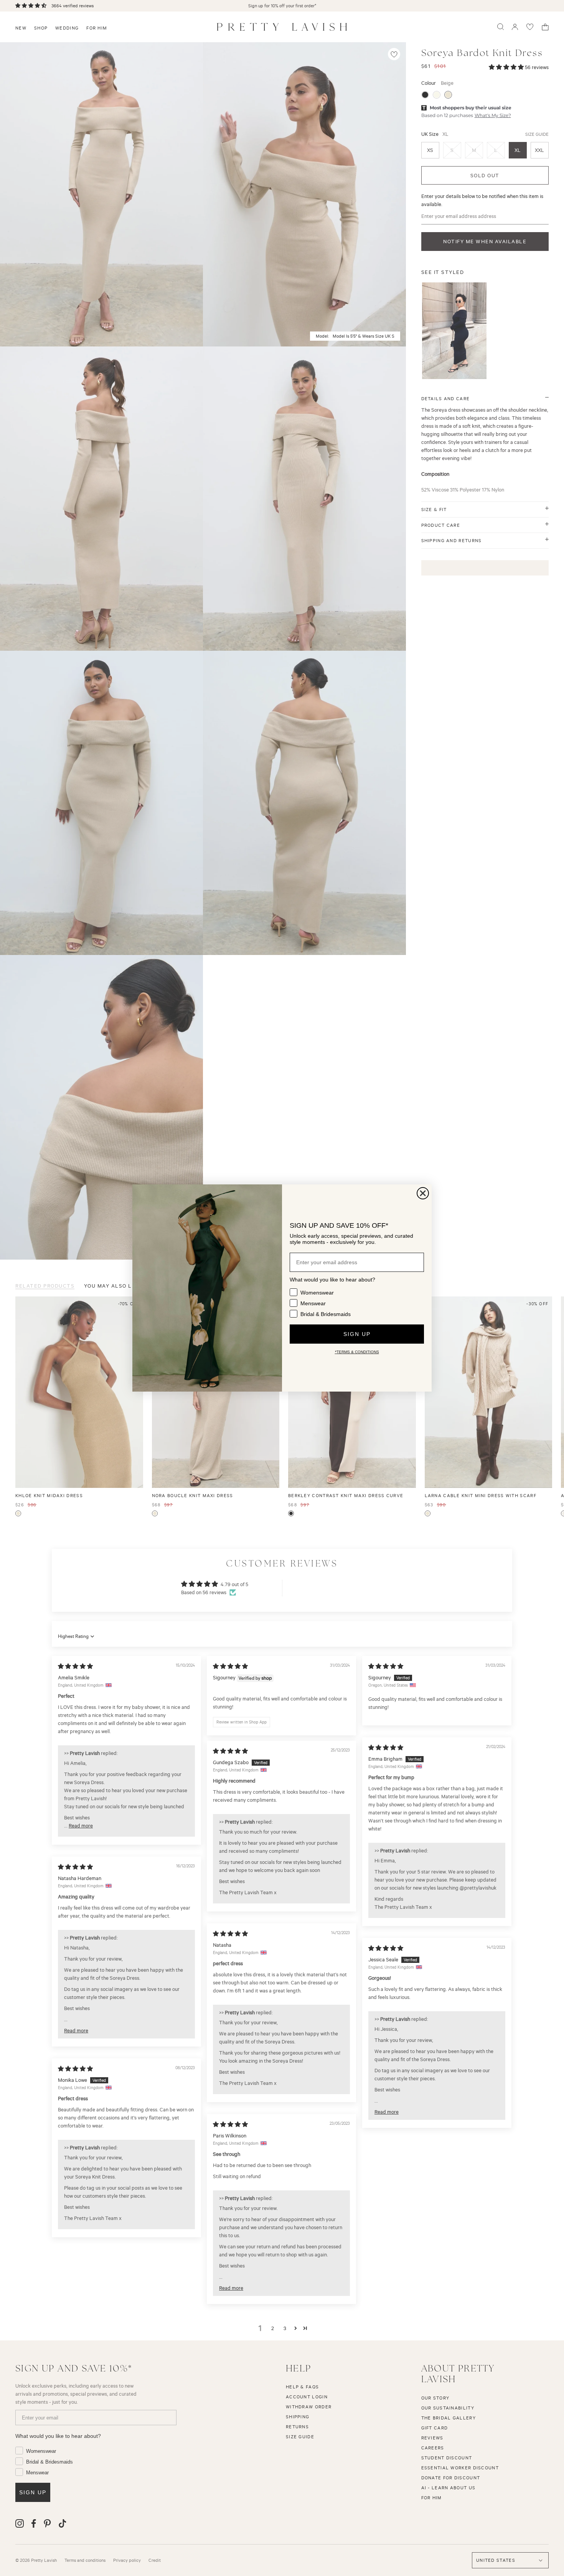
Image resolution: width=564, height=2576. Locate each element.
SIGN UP (357, 1334)
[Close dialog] (423, 1193)
